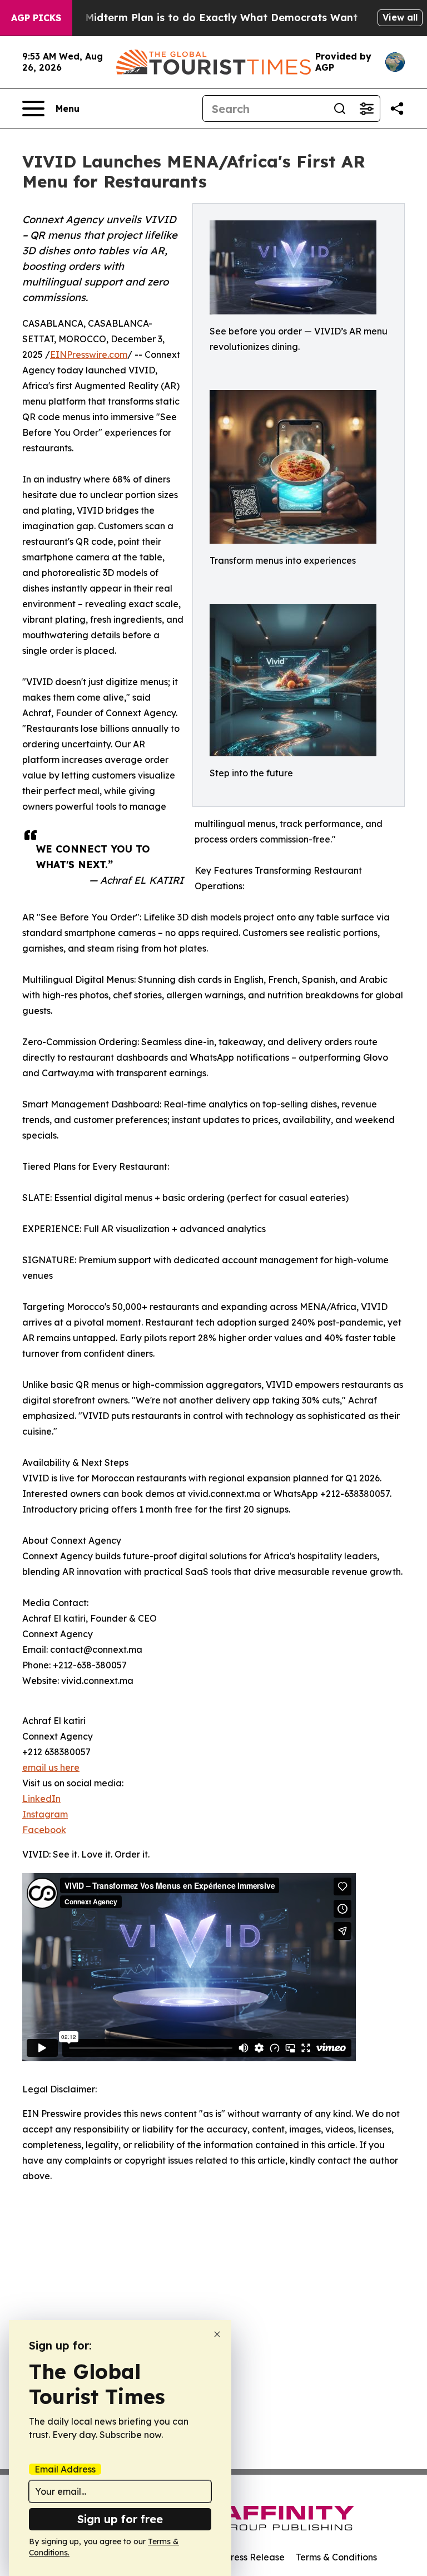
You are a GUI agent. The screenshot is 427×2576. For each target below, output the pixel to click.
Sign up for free (120, 2519)
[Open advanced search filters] (366, 109)
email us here (51, 1767)
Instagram (45, 1814)
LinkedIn (41, 1799)
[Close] (217, 2334)
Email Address (65, 2469)
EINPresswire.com (89, 354)
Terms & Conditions (336, 2557)
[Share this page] (397, 109)
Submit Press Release (239, 2557)
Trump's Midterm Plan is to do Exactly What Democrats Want (200, 18)
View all (400, 17)
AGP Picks (36, 18)
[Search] (340, 109)
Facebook (44, 1830)
